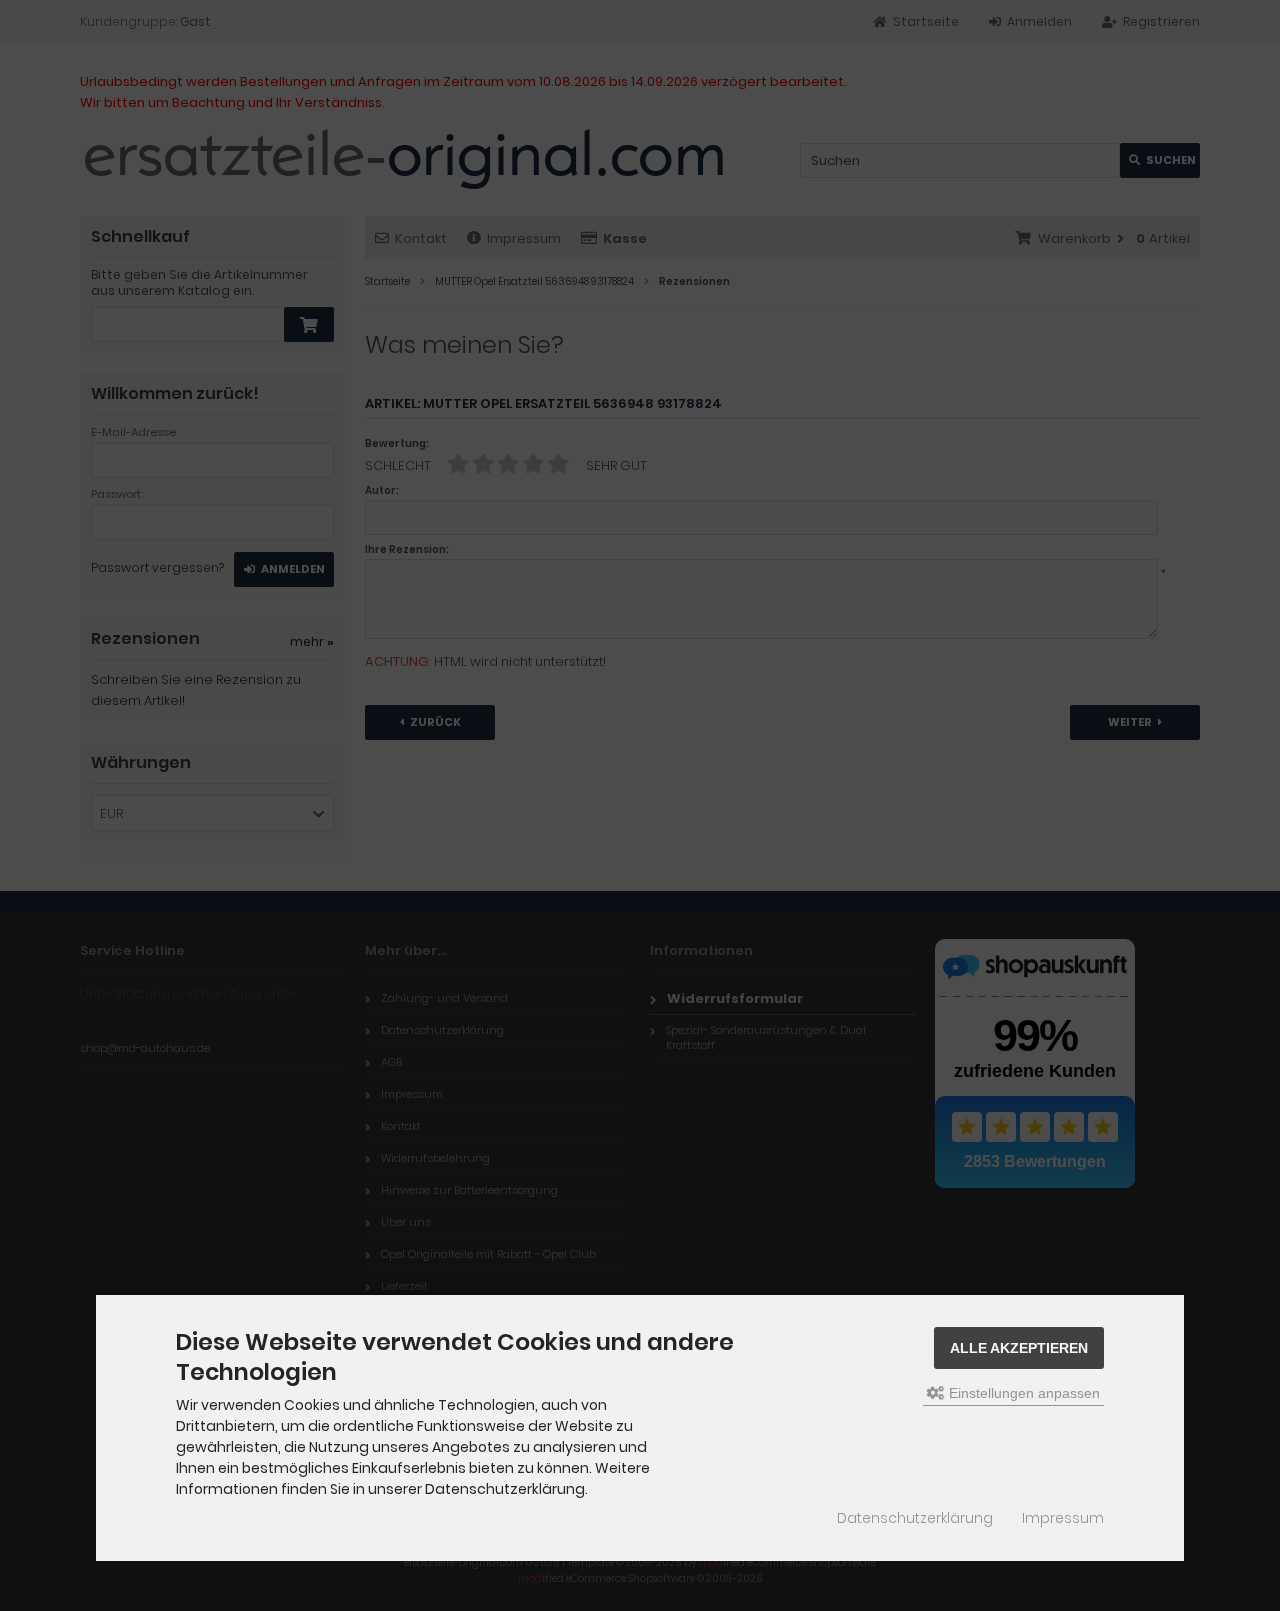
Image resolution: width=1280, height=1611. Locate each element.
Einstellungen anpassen (1022, 1393)
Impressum (1063, 1518)
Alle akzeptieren (1019, 1348)
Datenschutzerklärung (915, 1518)
